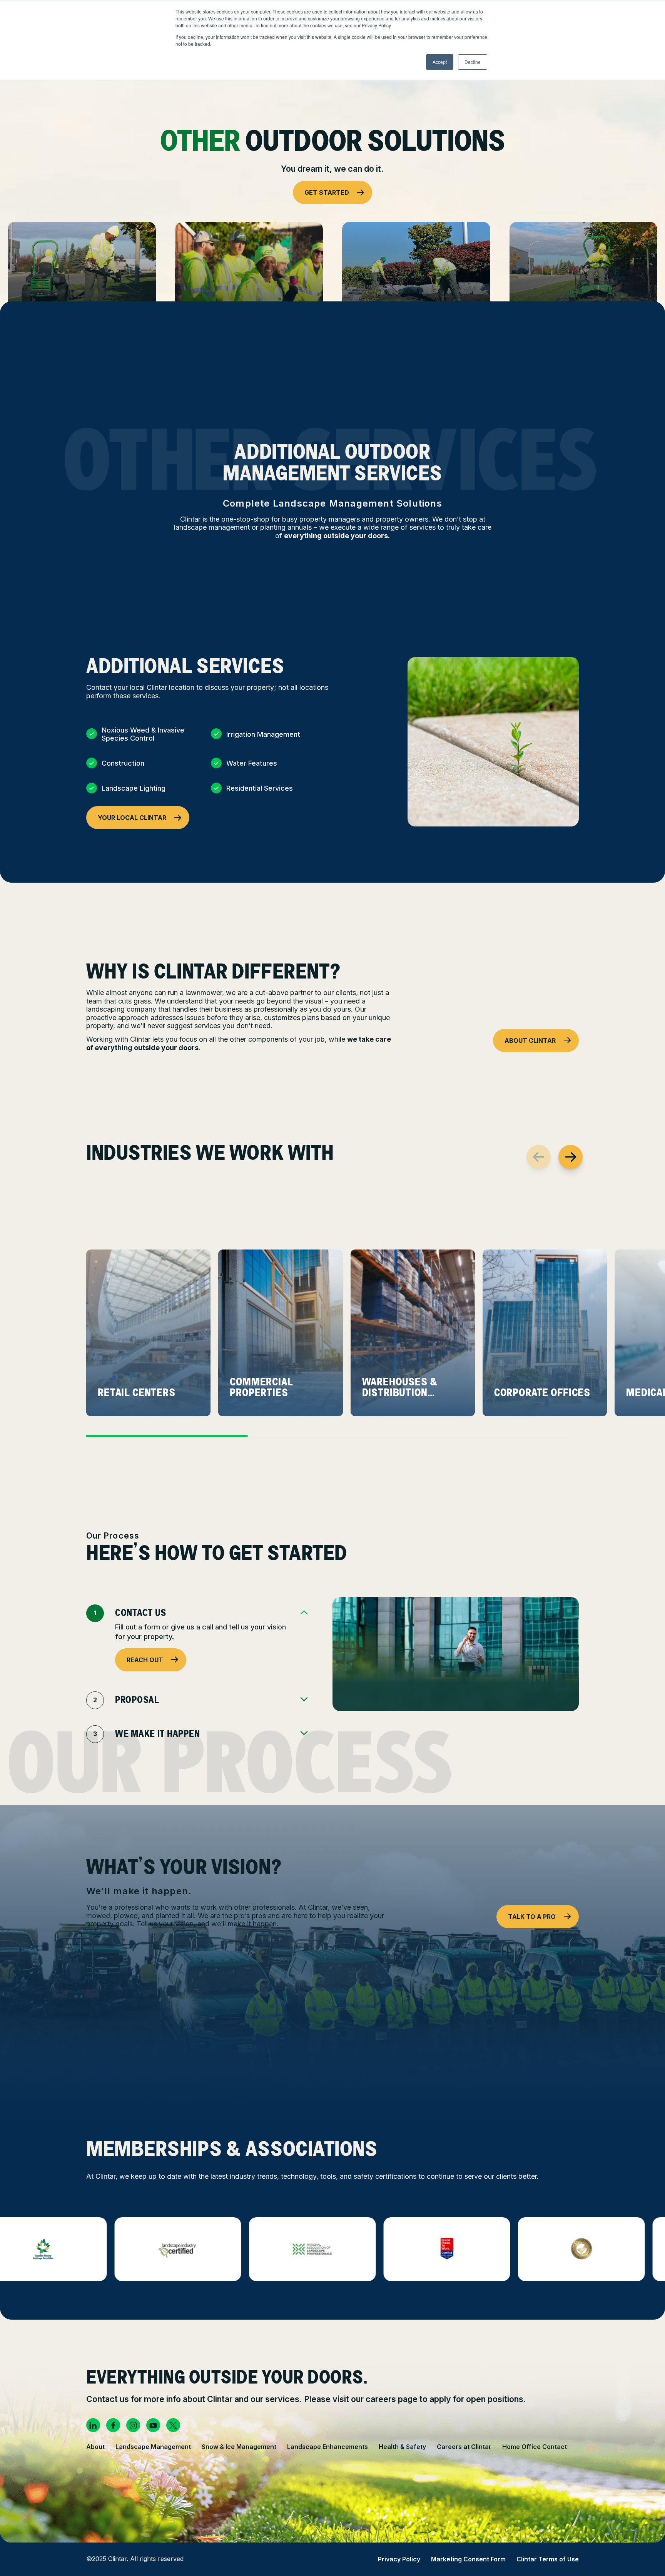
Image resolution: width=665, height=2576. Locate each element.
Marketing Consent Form (468, 2559)
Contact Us (141, 1613)
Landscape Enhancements (327, 2447)
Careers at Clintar (464, 2447)
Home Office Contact (535, 2447)
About (95, 2447)
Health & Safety (402, 2447)
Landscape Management (153, 2447)
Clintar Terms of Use (548, 2559)
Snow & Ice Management (239, 2447)
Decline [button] (473, 62)
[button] (571, 1157)
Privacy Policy (399, 2559)
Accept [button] (440, 62)
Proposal (137, 1700)
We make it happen (157, 1734)
